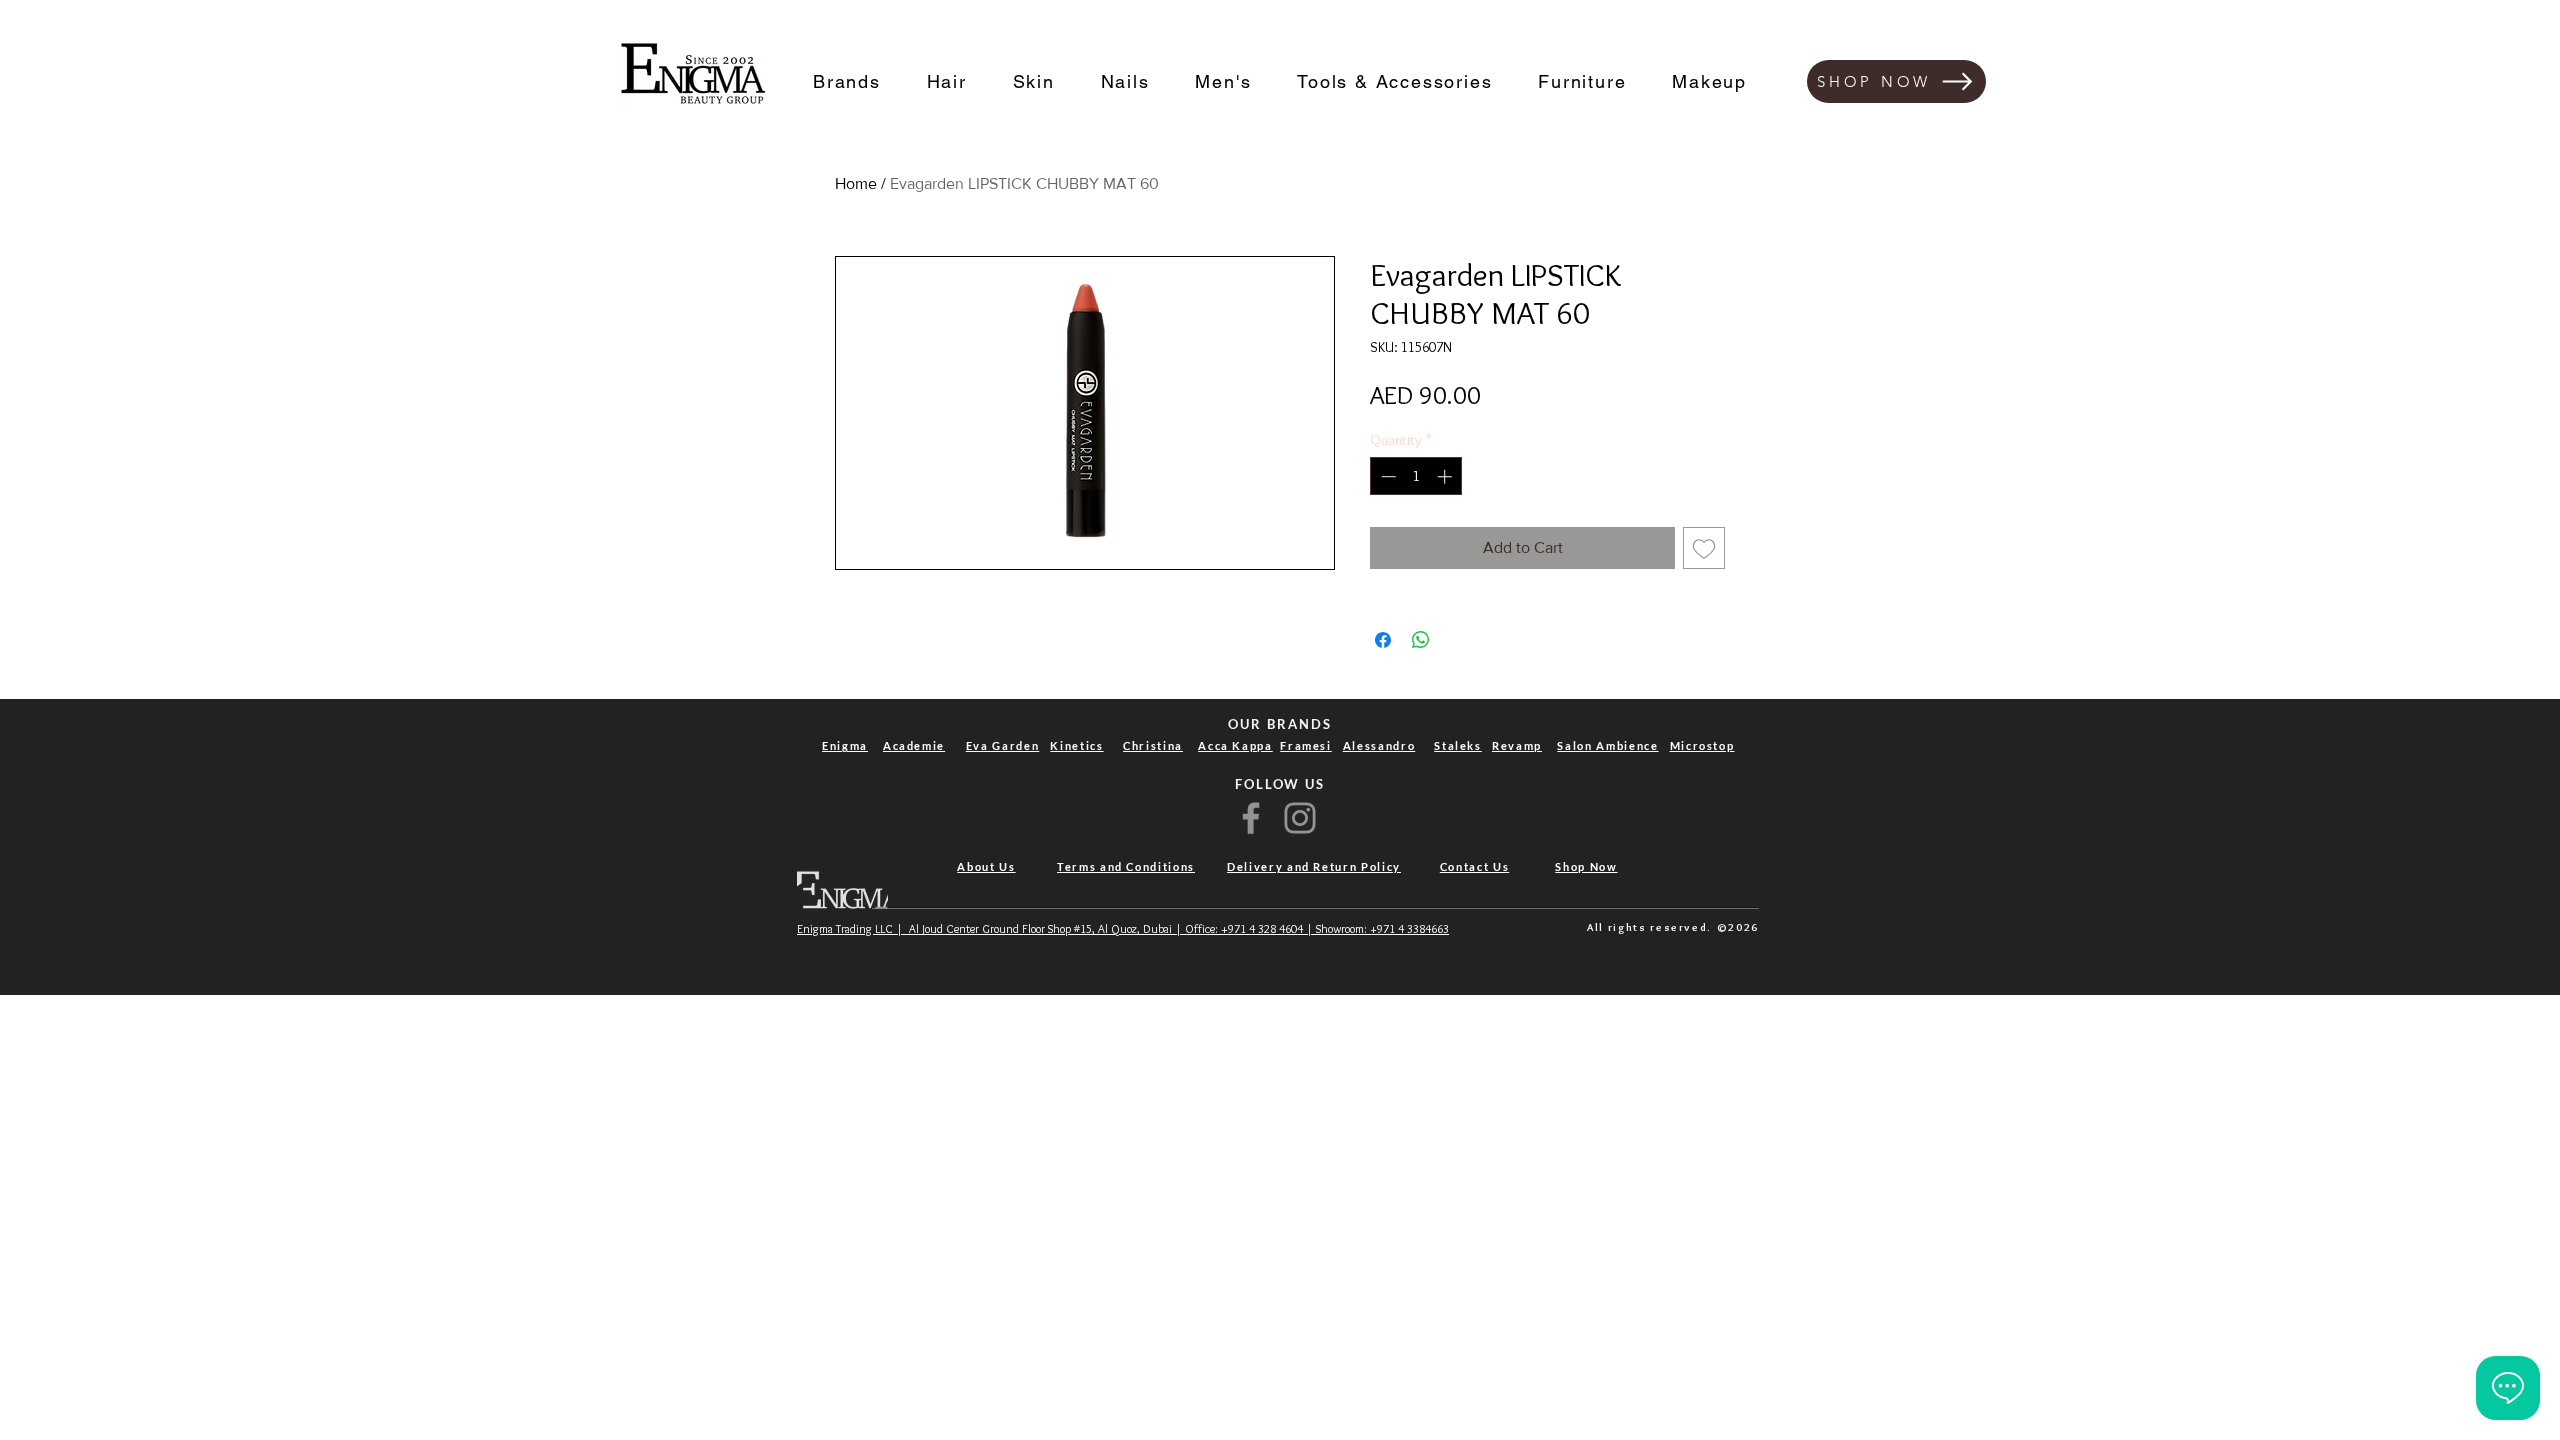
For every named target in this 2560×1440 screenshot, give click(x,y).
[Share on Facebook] (1383, 640)
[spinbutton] (1416, 476)
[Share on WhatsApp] (1421, 640)
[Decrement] (1386, 476)
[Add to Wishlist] (1704, 548)
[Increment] (1446, 476)
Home (856, 183)
